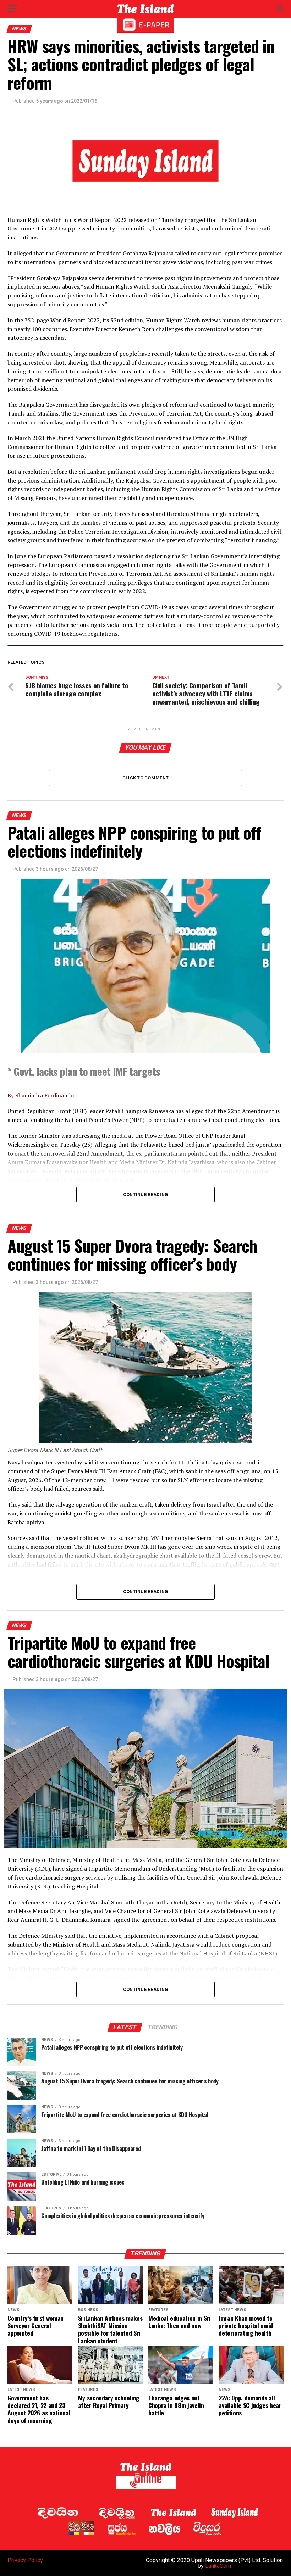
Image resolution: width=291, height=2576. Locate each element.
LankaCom (218, 2566)
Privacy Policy (25, 2560)
